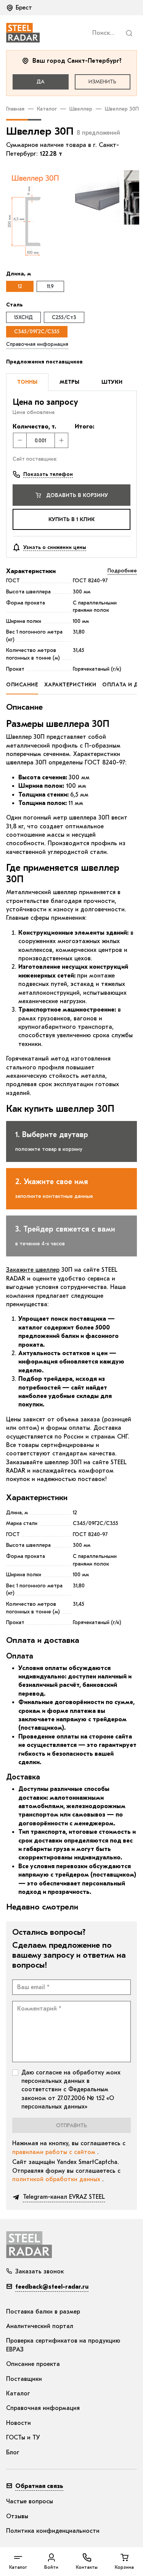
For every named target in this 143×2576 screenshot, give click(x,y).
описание (22, 685)
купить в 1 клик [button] (71, 519)
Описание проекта (33, 2364)
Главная (15, 109)
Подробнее (122, 571)
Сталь (14, 305)
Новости (18, 2423)
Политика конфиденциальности (53, 2531)
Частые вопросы (30, 2501)
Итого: (84, 427)
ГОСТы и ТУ (23, 2438)
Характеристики (31, 571)
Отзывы (17, 2516)
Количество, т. (34, 427)
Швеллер (81, 109)
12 (20, 286)
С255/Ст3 (64, 317)
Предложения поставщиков (44, 362)
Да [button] (41, 82)
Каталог (47, 109)
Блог (13, 2452)
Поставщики (24, 2379)
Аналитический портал (40, 2326)
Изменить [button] (102, 82)
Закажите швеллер (33, 1270)
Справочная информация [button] (37, 344)
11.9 (50, 286)
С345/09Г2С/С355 (37, 332)
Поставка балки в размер (43, 2312)
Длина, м (18, 274)
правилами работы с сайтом (55, 2152)
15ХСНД (23, 317)
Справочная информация (43, 2408)
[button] (20, 8)
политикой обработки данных (57, 2179)
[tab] (27, 382)
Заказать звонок (39, 2271)
